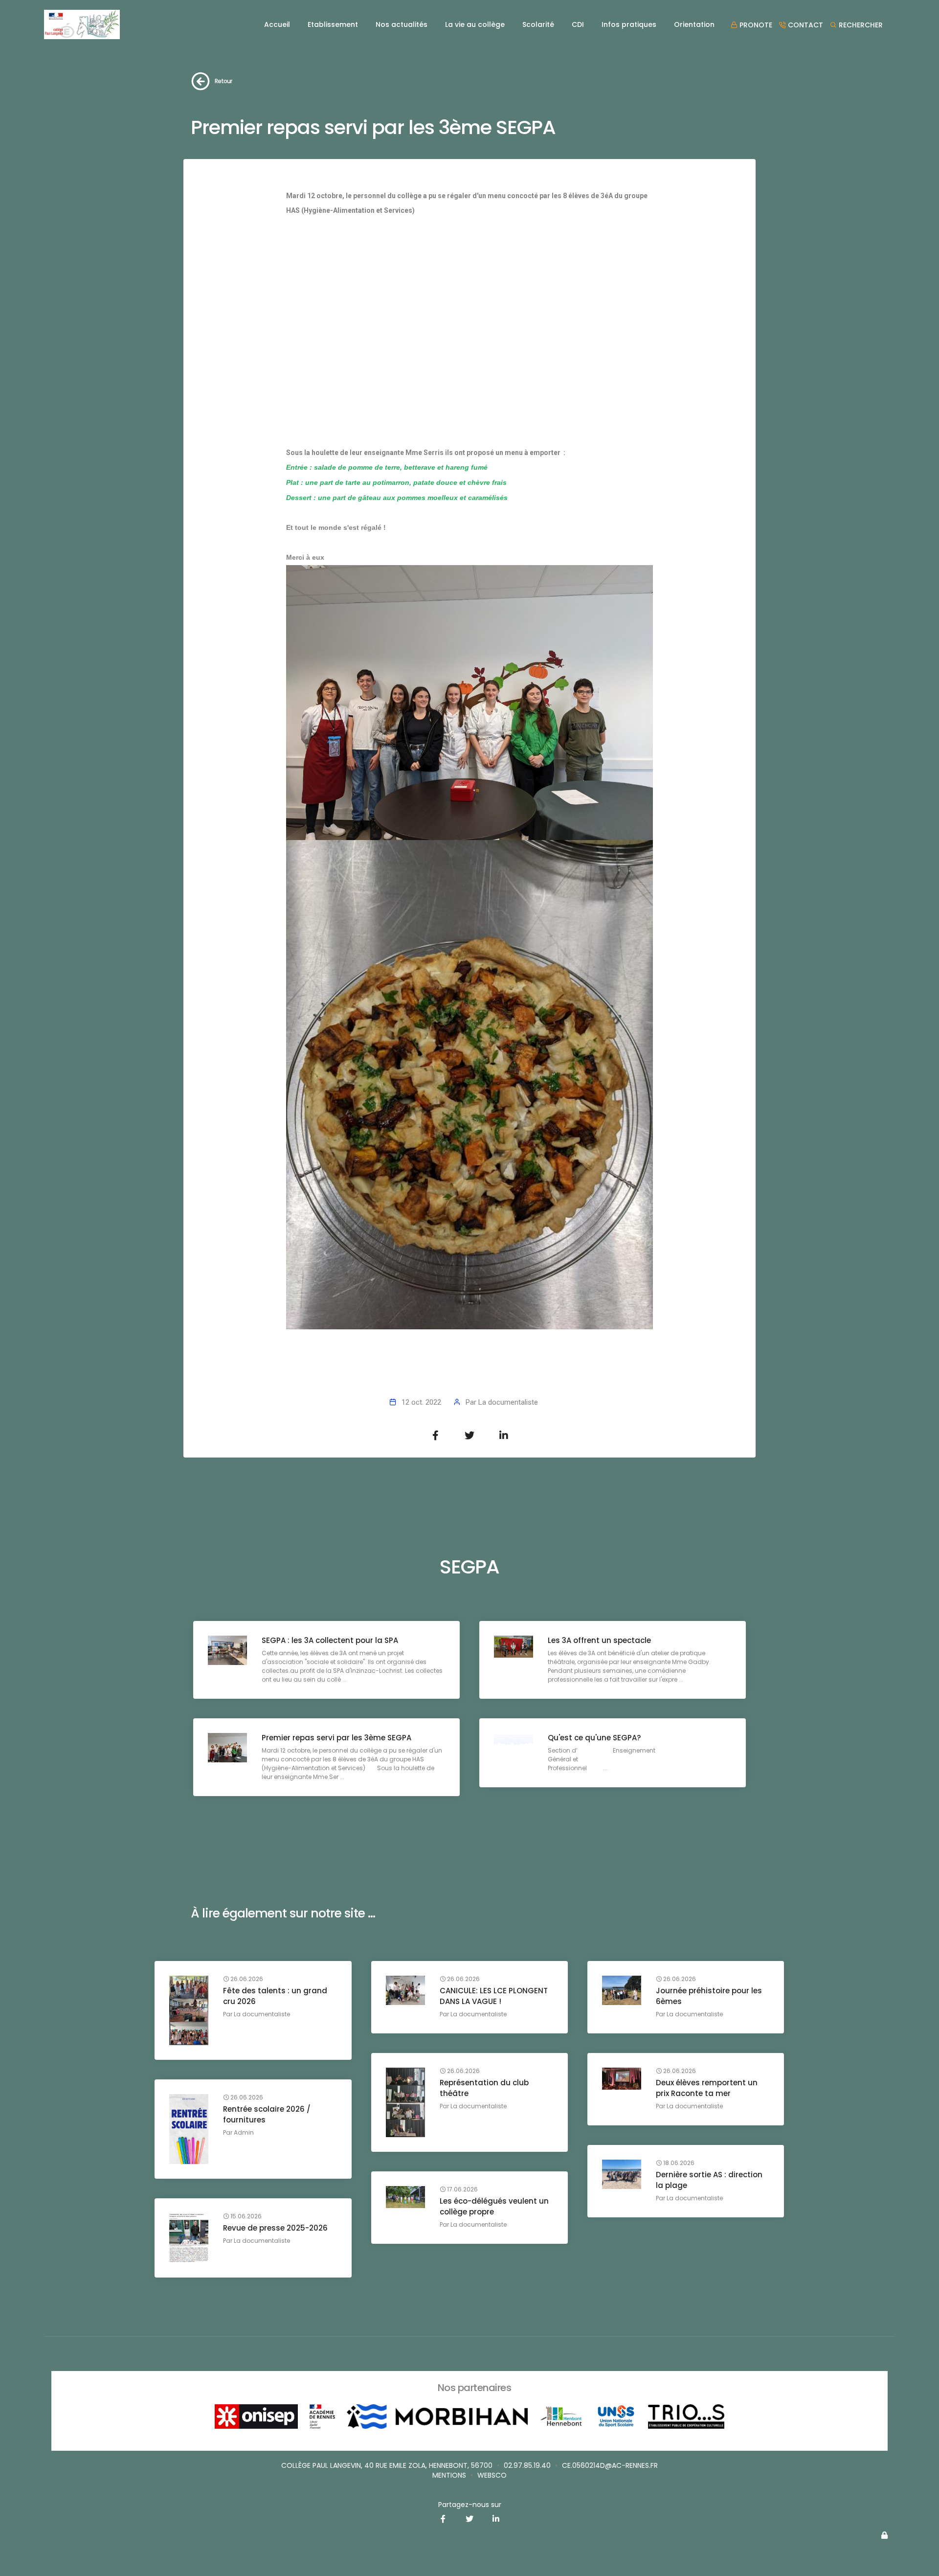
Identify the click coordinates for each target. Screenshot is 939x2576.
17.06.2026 (462, 2189)
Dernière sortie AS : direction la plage (709, 2180)
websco (492, 2475)
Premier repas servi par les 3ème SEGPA (336, 1738)
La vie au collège (475, 24)
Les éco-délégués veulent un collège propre (494, 2206)
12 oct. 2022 (421, 1402)
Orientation (694, 24)
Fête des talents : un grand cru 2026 (275, 1996)
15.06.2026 (245, 2216)
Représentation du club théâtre (484, 2088)
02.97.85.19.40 (527, 2465)
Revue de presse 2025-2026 (275, 2228)
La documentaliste (508, 1402)
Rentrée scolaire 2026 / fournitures (267, 2114)
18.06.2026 (678, 2163)
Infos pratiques (629, 24)
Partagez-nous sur (470, 2505)
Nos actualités (402, 24)
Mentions (449, 2475)
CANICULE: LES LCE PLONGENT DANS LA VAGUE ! (494, 1996)
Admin (244, 2132)
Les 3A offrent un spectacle (599, 1640)
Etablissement (333, 24)
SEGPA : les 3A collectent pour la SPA (330, 1640)
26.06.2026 (246, 1979)
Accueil (277, 24)
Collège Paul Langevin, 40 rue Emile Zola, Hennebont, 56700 (387, 2465)
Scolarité (538, 24)
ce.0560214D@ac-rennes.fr (610, 2465)
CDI (578, 24)
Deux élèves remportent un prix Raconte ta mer (707, 2088)
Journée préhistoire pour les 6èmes (709, 1996)
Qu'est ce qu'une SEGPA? (594, 1738)
